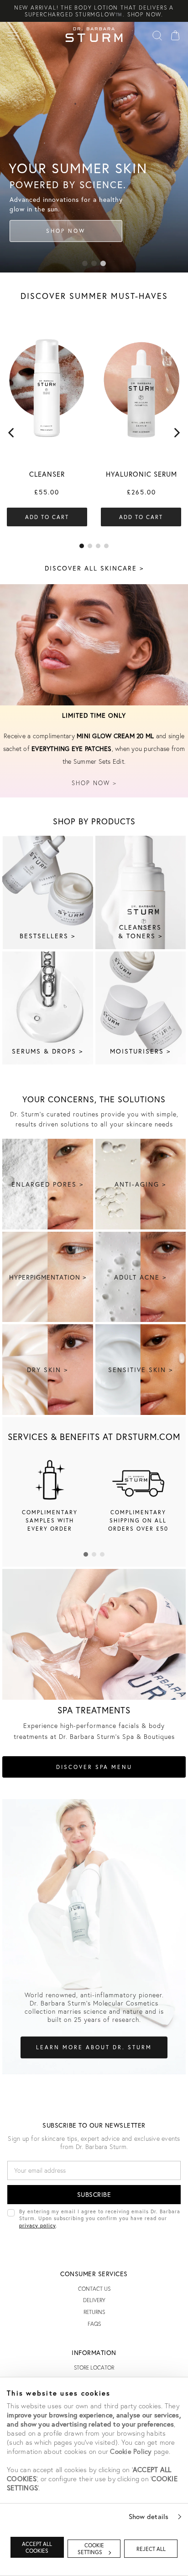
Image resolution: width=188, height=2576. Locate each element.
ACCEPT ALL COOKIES (37, 2547)
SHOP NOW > (94, 783)
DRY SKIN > (47, 1370)
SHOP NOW (66, 231)
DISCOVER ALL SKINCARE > (94, 568)
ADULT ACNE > (140, 1277)
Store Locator (94, 2368)
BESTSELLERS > (47, 936)
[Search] (157, 35)
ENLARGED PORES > (47, 1184)
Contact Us (94, 2289)
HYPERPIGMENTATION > (48, 1277)
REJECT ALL (151, 2549)
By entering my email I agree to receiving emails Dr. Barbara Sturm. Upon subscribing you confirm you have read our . (100, 2218)
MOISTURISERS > (140, 1051)
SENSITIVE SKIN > (141, 1370)
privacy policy (37, 2225)
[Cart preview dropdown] (175, 35)
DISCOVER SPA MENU (94, 1767)
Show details (149, 2516)
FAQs (94, 2324)
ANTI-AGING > (140, 1184)
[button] (85, 263)
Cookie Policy (131, 2451)
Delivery (94, 2300)
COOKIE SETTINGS (91, 2549)
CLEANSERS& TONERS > (140, 931)
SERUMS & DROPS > (47, 1051)
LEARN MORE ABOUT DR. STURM (94, 2047)
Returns (94, 2312)
